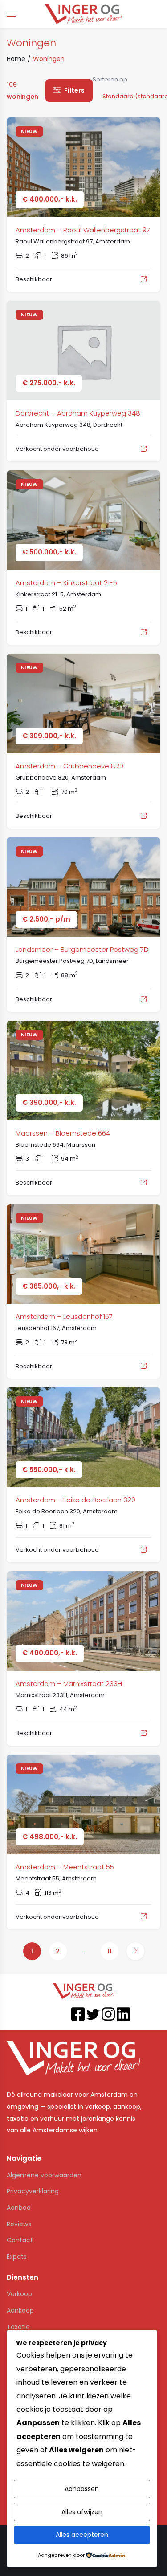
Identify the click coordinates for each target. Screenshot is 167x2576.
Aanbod (19, 2208)
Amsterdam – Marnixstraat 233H (69, 1684)
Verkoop (19, 2294)
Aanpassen (82, 2489)
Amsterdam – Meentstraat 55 (65, 1867)
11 (110, 1951)
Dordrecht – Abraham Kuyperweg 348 (78, 413)
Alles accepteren (82, 2535)
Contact (20, 2240)
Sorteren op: (111, 79)
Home (16, 59)
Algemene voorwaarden (44, 2175)
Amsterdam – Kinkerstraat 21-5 (66, 583)
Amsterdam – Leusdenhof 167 (64, 1316)
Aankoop (20, 2310)
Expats (17, 2257)
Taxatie (18, 2327)
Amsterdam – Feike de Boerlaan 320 (75, 1500)
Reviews (19, 2224)
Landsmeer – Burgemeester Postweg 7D (82, 949)
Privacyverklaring (33, 2191)
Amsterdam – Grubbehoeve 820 (69, 766)
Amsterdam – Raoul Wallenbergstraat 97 (83, 230)
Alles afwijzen (82, 2512)
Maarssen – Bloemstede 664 (63, 1133)
